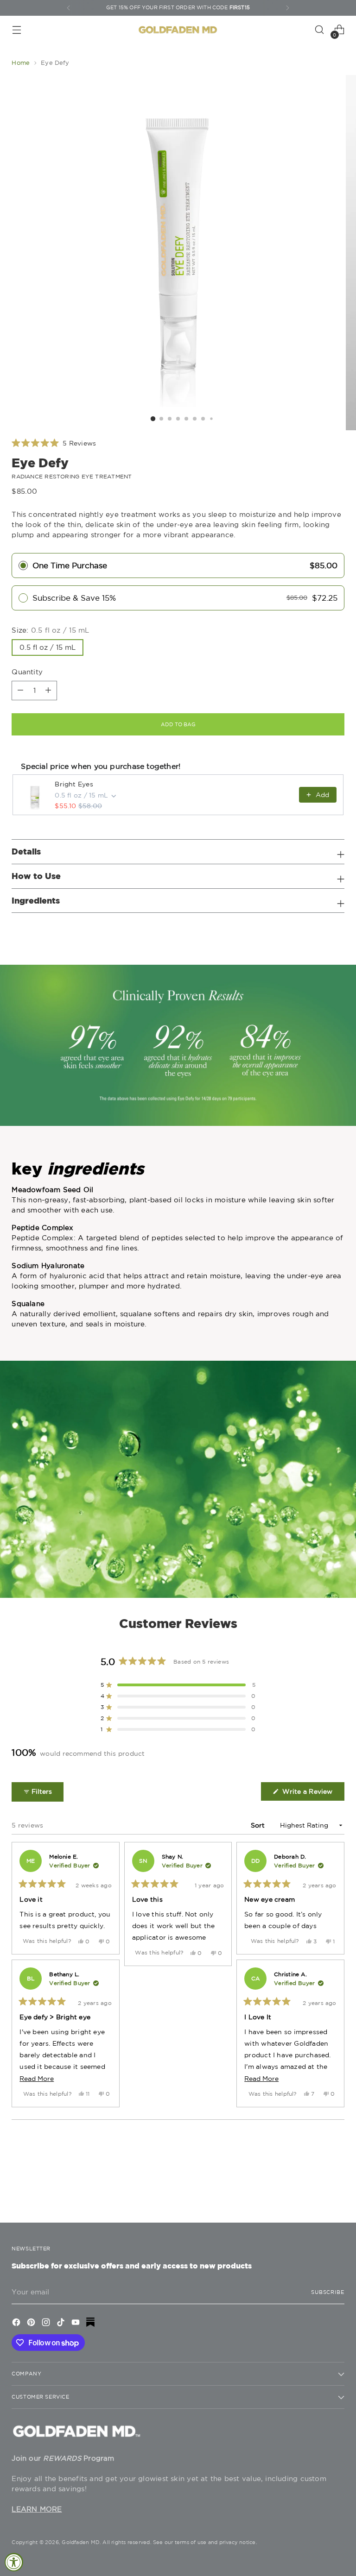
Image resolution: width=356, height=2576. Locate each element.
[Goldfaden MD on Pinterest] (32, 2324)
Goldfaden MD (81, 2542)
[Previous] (69, 8)
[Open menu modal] (16, 30)
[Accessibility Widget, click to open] (14, 2562)
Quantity (27, 672)
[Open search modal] (320, 30)
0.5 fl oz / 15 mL (48, 647)
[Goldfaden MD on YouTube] (76, 2324)
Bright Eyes (74, 784)
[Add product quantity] (20, 691)
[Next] (287, 8)
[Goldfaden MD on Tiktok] (62, 2324)
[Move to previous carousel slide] (315, 2191)
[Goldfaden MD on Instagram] (47, 2324)
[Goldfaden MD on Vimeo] (91, 2324)
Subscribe (328, 2292)
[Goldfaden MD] (178, 30)
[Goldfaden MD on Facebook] (17, 2324)
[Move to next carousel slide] (337, 2191)
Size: (50, 630)
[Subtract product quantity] (48, 691)
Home (21, 63)
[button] (54, 443)
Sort (259, 1825)
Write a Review (312, 1794)
